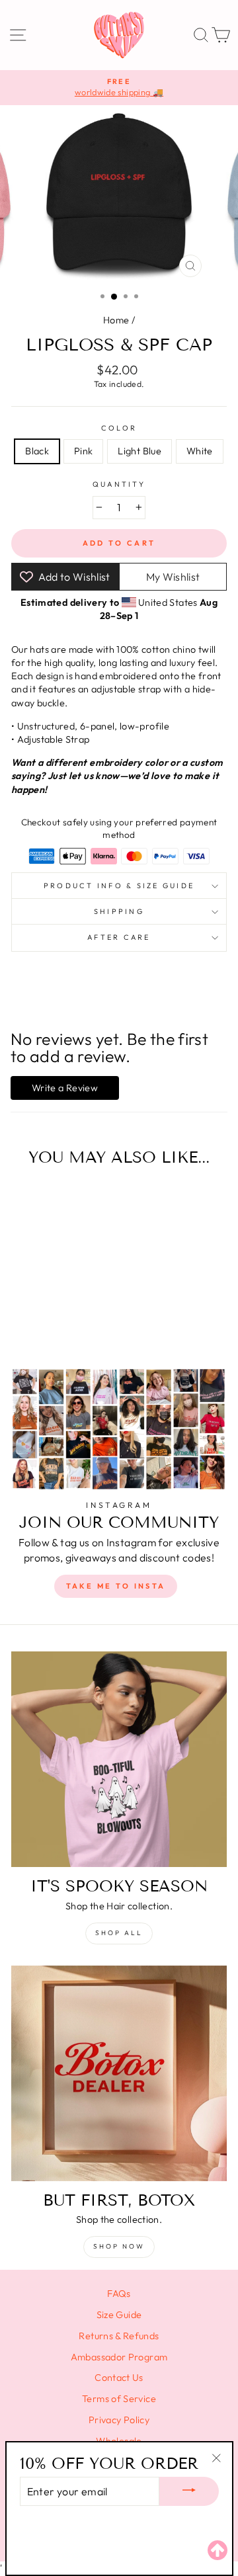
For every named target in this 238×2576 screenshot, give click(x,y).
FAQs (119, 2294)
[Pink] (45, 1322)
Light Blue (139, 451)
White (200, 451)
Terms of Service (119, 2399)
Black (37, 451)
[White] (75, 1322)
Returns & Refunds (119, 2336)
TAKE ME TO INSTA (116, 1586)
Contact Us (119, 2378)
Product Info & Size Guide (119, 886)
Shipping (119, 911)
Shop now (119, 2246)
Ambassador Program (119, 2357)
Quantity (119, 484)
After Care (119, 937)
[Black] (29, 1322)
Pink (83, 451)
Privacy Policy (119, 2420)
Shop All (119, 1933)
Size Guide (119, 2315)
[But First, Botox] (119, 2073)
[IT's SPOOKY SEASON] (119, 1759)
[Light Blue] (60, 1322)
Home (116, 320)
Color (119, 428)
